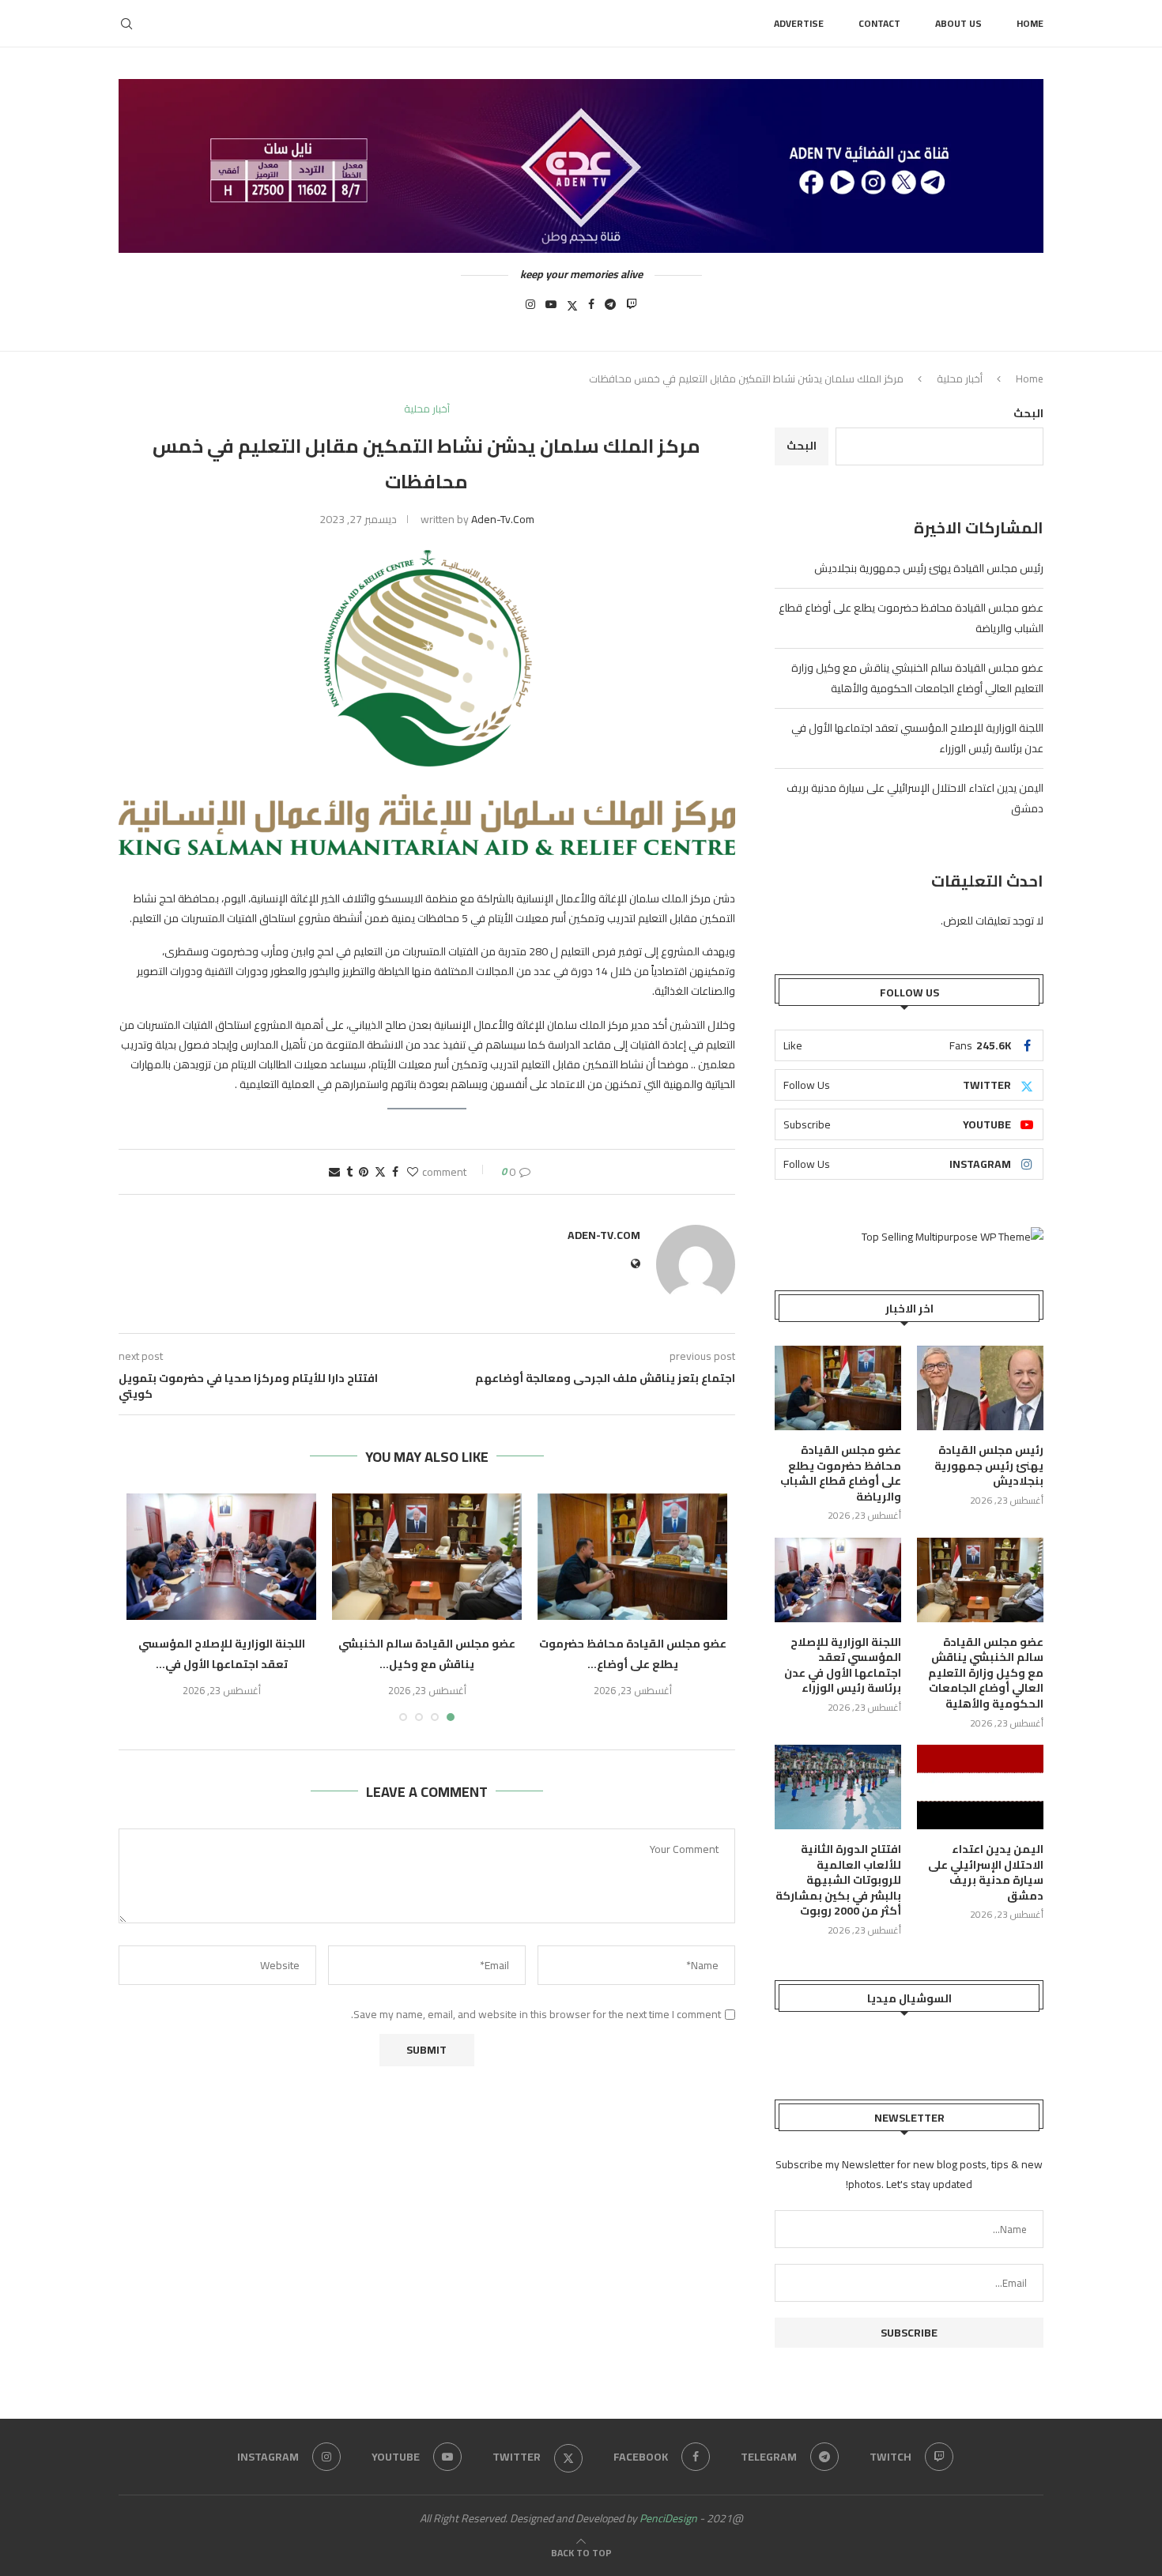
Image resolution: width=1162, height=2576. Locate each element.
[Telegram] (610, 309)
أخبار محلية (960, 378)
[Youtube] (551, 309)
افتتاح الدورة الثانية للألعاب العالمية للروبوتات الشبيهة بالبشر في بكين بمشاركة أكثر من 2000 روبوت (838, 1881)
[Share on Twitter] (380, 1172)
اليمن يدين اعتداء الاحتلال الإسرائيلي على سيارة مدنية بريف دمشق (986, 1873)
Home (1030, 23)
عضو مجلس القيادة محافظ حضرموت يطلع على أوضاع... (633, 1654)
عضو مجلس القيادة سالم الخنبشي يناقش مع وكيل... (427, 1654)
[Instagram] (530, 309)
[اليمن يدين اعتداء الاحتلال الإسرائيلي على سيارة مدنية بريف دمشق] (980, 1787)
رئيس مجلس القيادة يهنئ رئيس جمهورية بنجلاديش (929, 568)
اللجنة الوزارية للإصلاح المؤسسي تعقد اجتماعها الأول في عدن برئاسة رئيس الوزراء (843, 1666)
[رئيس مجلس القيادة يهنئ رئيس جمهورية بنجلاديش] (980, 1388)
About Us (958, 23)
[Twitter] (572, 309)
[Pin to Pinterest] (364, 1172)
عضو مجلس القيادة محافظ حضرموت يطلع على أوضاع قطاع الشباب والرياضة (841, 1474)
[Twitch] (632, 309)
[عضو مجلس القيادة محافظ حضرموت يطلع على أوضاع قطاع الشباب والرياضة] (632, 1557)
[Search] (126, 24)
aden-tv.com (503, 519)
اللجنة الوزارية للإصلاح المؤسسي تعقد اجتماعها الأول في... (222, 1654)
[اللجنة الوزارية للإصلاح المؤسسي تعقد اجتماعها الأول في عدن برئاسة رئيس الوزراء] (221, 1557)
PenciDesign (668, 2518)
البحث (1028, 413)
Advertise (799, 23)
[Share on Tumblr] (349, 1172)
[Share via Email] (334, 1172)
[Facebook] (591, 309)
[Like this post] (413, 1172)
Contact (879, 23)
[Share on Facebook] (395, 1172)
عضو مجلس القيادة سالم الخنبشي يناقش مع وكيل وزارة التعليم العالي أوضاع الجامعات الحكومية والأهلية (917, 678)
